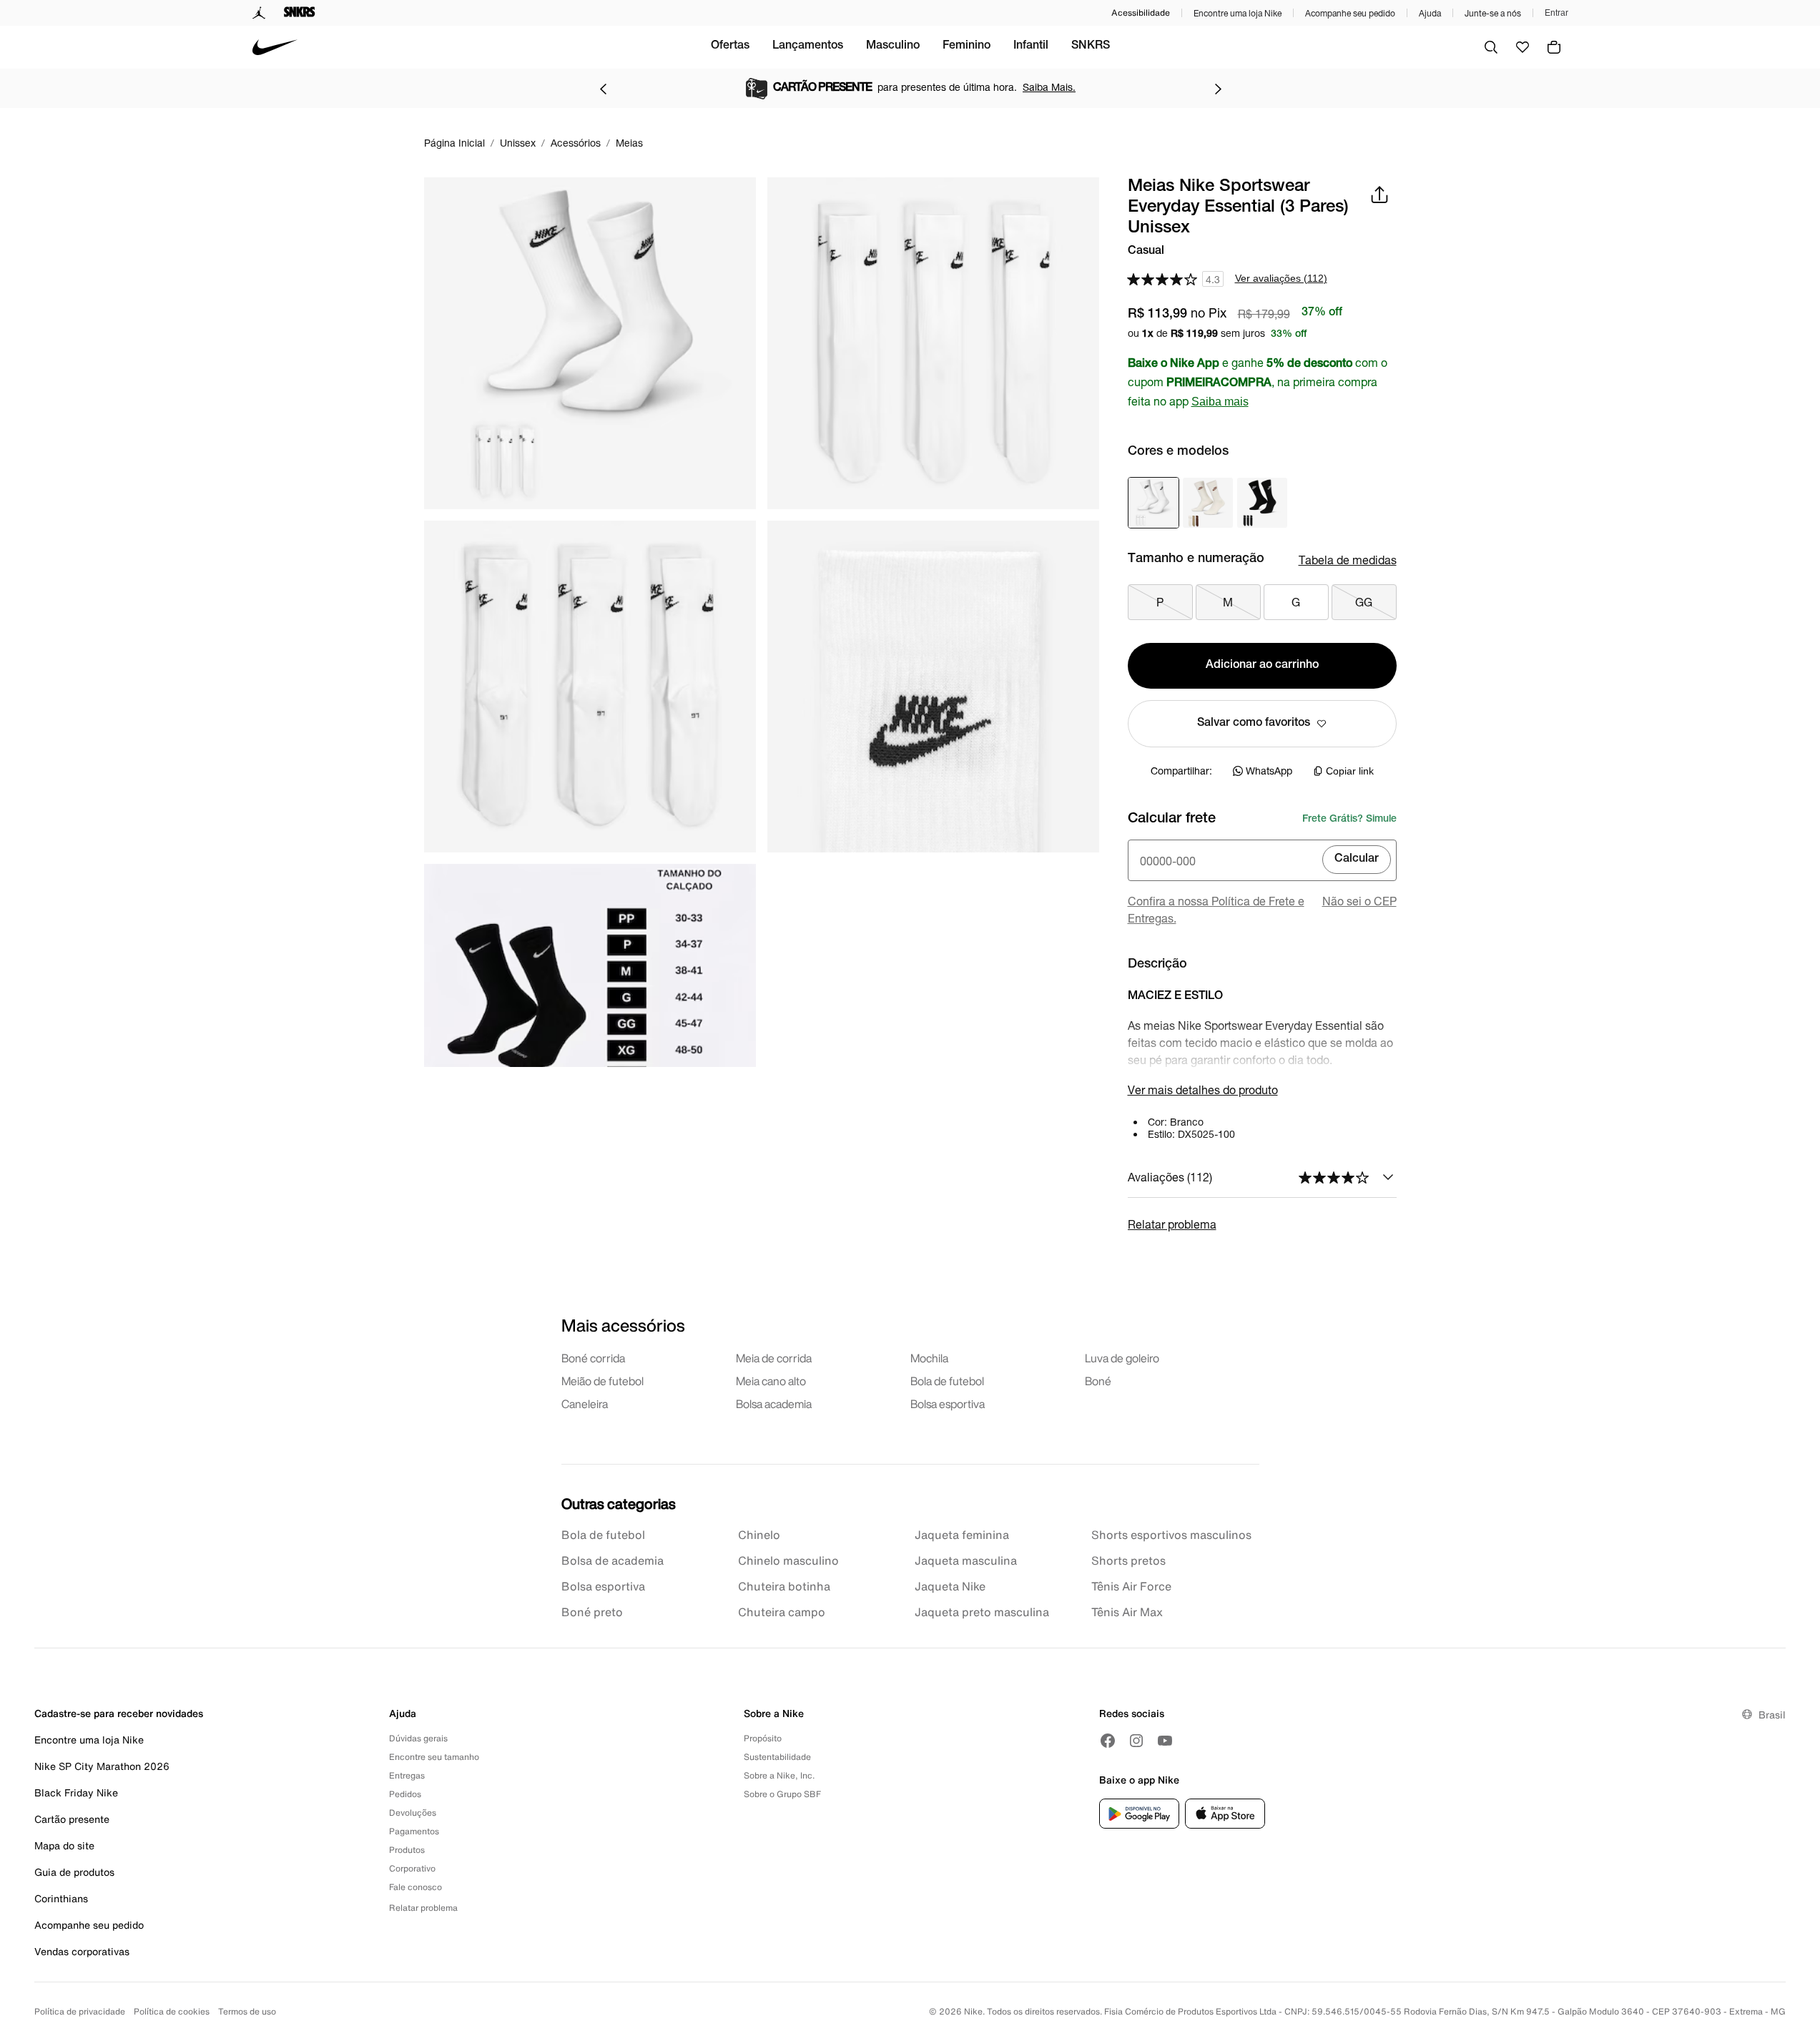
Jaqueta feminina (962, 1535)
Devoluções (413, 1813)
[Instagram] (1136, 1741)
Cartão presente (72, 1819)
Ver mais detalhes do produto (1203, 1090)
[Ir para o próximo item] (1218, 89)
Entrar (1556, 13)
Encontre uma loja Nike (1238, 13)
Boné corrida (593, 1358)
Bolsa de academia (613, 1560)
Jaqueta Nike (950, 1586)
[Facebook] (1108, 1741)
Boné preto (592, 1612)
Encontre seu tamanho (434, 1757)
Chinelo (759, 1535)
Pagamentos (414, 1831)
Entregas (407, 1775)
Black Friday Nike (76, 1792)
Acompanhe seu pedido (1350, 13)
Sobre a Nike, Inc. (779, 1775)
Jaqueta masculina (966, 1560)
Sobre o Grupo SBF (782, 1794)
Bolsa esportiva (948, 1404)
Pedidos (405, 1794)
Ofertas (730, 46)
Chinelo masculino (788, 1560)
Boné (1098, 1381)
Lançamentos (808, 46)
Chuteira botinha (784, 1586)
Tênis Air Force (1131, 1586)
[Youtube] (1165, 1741)
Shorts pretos (1128, 1560)
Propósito (763, 1738)
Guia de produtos (74, 1872)
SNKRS (1091, 46)
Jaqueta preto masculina (982, 1612)
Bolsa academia (774, 1404)
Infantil (1031, 46)
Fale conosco (415, 1887)
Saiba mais (1220, 402)
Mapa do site (64, 1845)
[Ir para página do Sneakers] (300, 13)
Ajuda (1430, 13)
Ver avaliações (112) (1281, 278)
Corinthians (61, 1898)
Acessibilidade (1141, 13)
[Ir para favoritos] (1523, 47)
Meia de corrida (774, 1358)
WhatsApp (1269, 771)
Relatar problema (1172, 1224)
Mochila (929, 1358)
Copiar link (1350, 771)
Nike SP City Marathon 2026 (102, 1766)
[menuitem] (730, 47)
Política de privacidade (80, 2011)
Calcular (1357, 860)
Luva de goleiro (1122, 1358)
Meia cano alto (771, 1381)
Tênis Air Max (1127, 1612)
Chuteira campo (782, 1612)
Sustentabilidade (777, 1757)
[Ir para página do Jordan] (259, 13)
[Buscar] (1491, 47)
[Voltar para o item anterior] (603, 89)
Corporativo (412, 1868)
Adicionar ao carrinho (1262, 666)
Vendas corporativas (82, 1951)
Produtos (407, 1850)
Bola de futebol (947, 1381)
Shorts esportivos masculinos (1171, 1535)
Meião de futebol (602, 1381)
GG (1364, 602)
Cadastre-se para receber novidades (119, 1713)
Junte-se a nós (1493, 13)
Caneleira (585, 1404)
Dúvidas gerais (418, 1738)
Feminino (966, 46)
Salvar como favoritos (1254, 724)
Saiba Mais (1037, 87)
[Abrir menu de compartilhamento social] (1379, 195)
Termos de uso (247, 2011)
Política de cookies (172, 2011)
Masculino (893, 46)
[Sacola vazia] (1554, 47)
